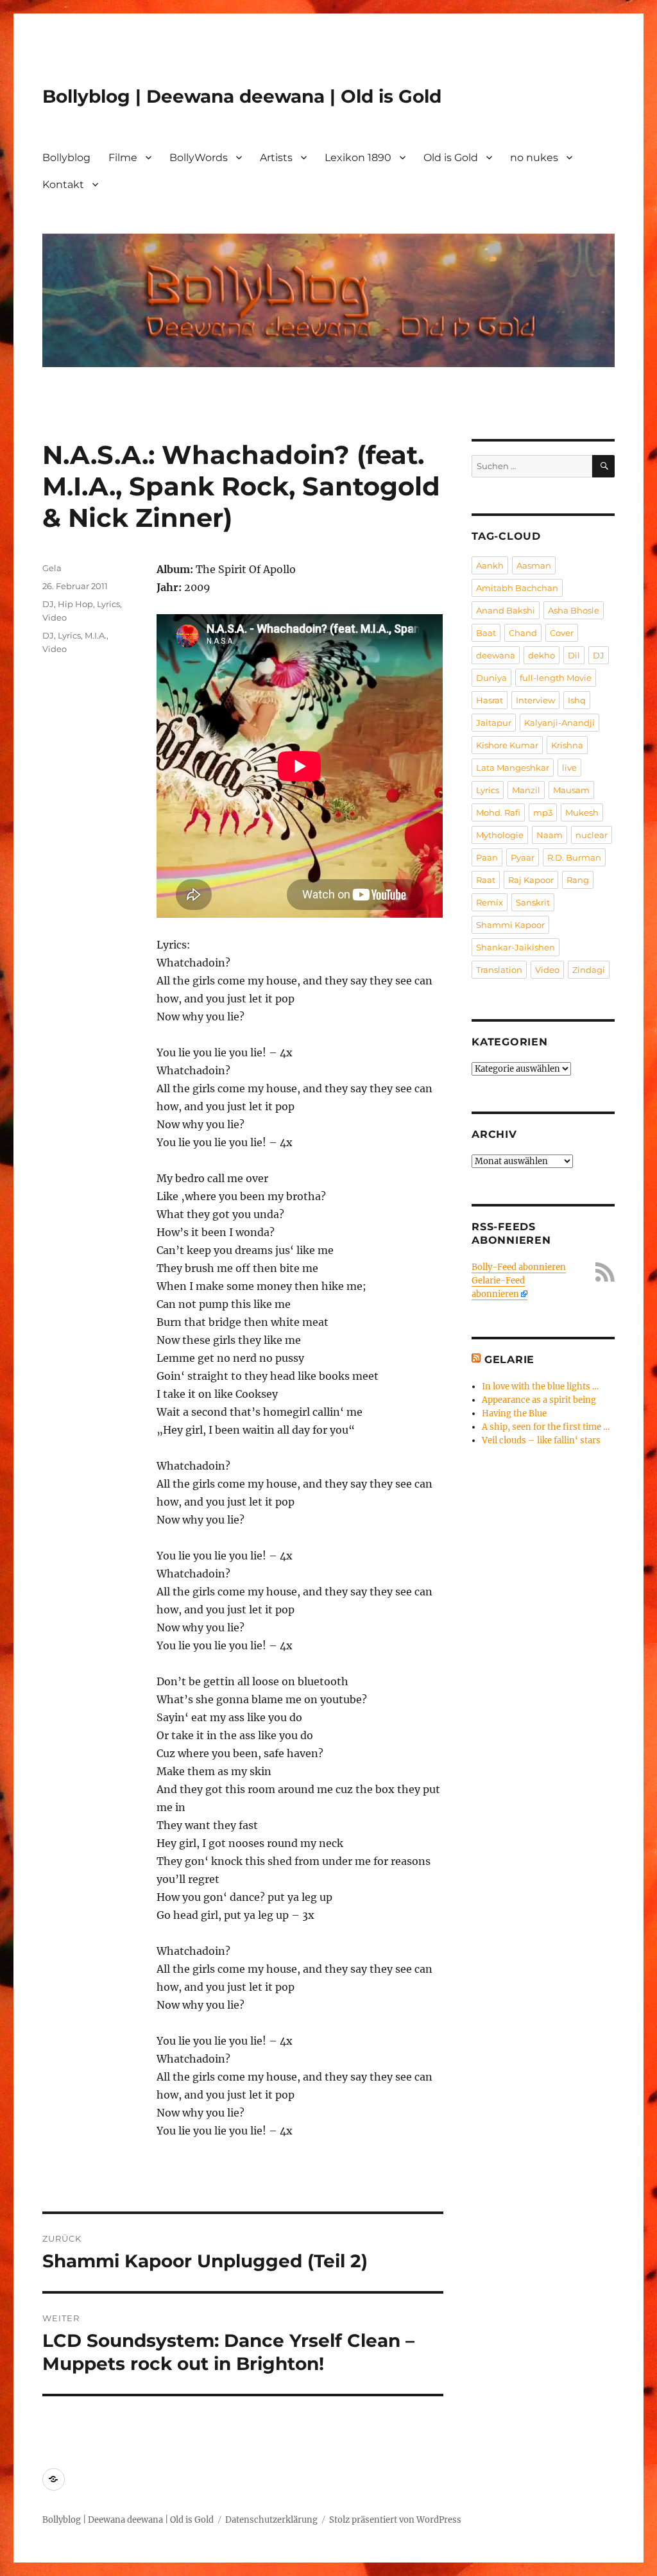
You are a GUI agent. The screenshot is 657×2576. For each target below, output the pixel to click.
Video (55, 617)
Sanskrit (533, 902)
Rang (578, 880)
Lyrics (108, 604)
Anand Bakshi (506, 610)
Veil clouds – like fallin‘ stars (541, 1440)
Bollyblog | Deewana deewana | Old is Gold (242, 96)
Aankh (490, 565)
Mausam (571, 790)
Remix (490, 902)
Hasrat (490, 700)
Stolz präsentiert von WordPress (395, 2520)
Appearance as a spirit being (539, 1400)
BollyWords (199, 158)
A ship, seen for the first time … (546, 1427)
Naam (550, 835)
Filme (123, 158)
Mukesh (582, 812)
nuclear (592, 835)
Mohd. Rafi (498, 812)
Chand (523, 633)
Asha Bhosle (574, 610)
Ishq (577, 700)
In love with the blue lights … (540, 1387)
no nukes (534, 158)
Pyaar (523, 857)
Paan (487, 857)
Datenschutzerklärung (271, 2520)
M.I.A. (96, 635)
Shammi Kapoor (510, 925)
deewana (496, 655)
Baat (486, 633)
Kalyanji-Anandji (559, 723)
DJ (48, 604)
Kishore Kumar (507, 745)
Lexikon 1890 (358, 158)
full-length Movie (556, 678)
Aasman (534, 565)
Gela (52, 568)
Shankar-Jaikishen (516, 947)
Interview (535, 700)
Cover (562, 633)
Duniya (491, 678)
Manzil (526, 790)
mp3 (543, 812)
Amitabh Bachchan (517, 588)
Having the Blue (514, 1413)
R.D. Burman (574, 857)
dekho (542, 655)
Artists (276, 158)
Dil (574, 655)
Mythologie (500, 835)
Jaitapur (494, 723)
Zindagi (589, 970)
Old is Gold (451, 158)
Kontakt (63, 185)
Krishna (567, 745)
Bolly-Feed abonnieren (519, 1267)
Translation (499, 970)
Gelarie (509, 1360)
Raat (486, 880)
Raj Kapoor (531, 880)
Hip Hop (75, 604)
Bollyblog (66, 158)
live (569, 768)
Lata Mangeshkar (513, 768)
